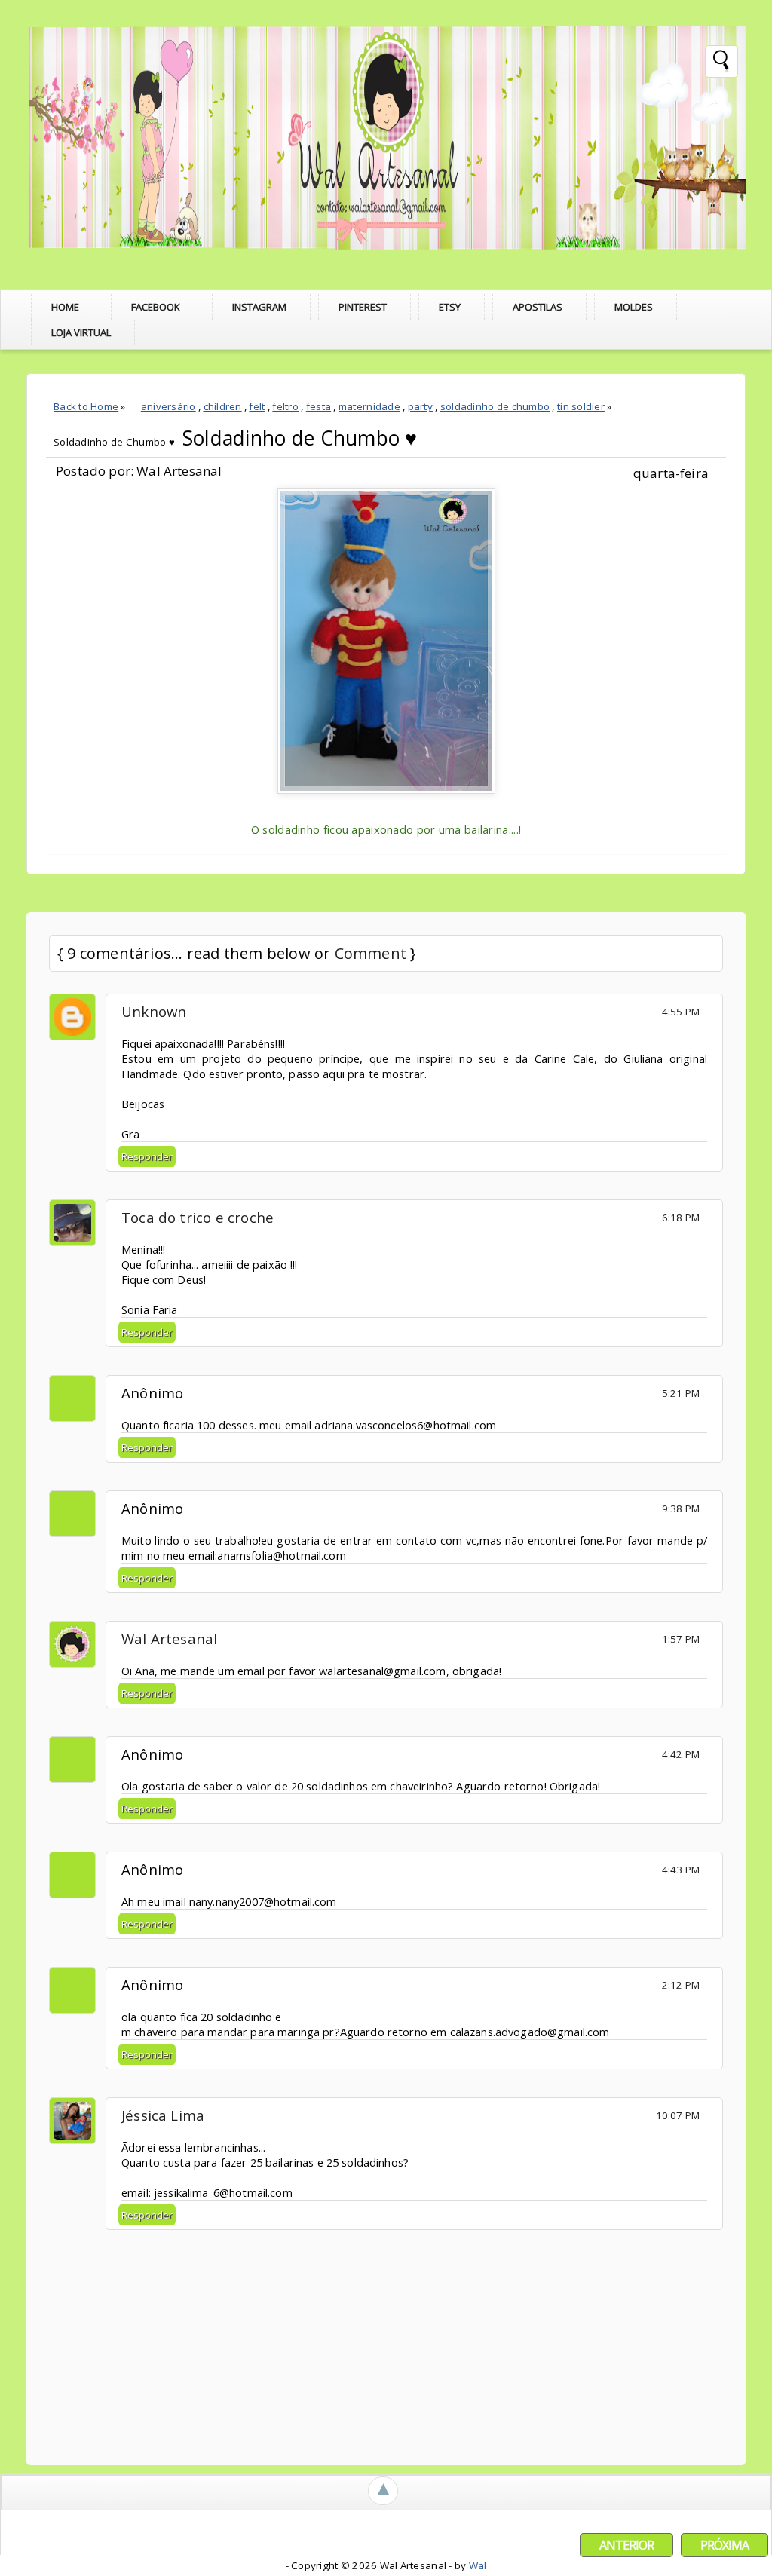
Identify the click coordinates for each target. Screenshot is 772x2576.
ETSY (450, 307)
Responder (147, 1156)
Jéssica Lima (163, 2115)
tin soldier (581, 406)
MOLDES (634, 307)
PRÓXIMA (725, 2545)
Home (65, 307)
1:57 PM (681, 1639)
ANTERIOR (626, 2545)
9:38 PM (681, 1509)
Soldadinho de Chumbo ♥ (300, 438)
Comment (371, 953)
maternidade (369, 406)
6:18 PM (681, 1218)
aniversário (168, 406)
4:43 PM (681, 1870)
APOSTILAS (538, 307)
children (223, 406)
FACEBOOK (156, 307)
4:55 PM (681, 1012)
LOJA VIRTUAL (81, 332)
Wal (478, 2565)
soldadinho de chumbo (495, 406)
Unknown (154, 1011)
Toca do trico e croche (198, 1217)
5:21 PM (681, 1393)
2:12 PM (681, 1985)
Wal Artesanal (169, 1639)
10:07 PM (678, 2115)
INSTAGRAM (259, 307)
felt (257, 406)
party (420, 406)
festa (319, 406)
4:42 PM (681, 1754)
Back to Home (86, 406)
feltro (285, 406)
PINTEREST (363, 307)
